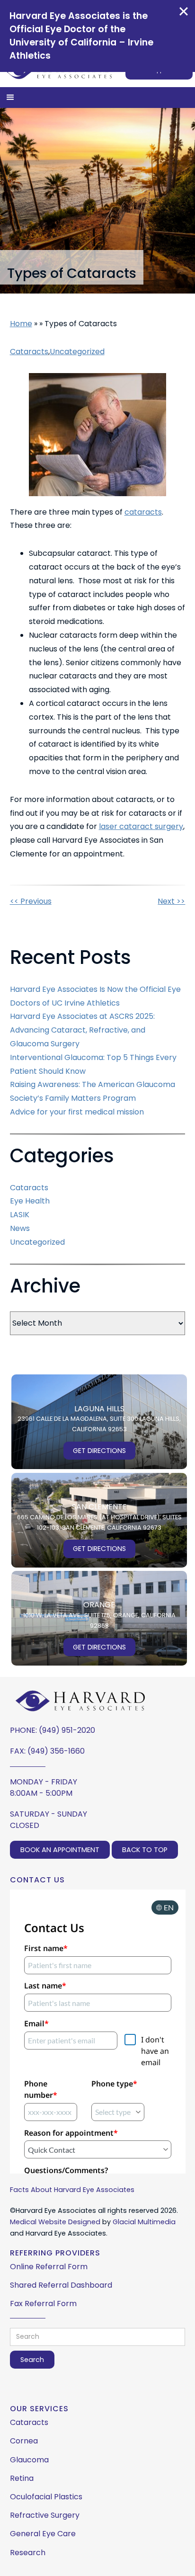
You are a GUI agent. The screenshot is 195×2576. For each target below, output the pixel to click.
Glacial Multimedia (144, 2222)
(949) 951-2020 (67, 1730)
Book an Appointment (60, 1850)
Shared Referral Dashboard (61, 2285)
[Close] (184, 11)
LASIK (20, 1215)
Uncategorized (77, 352)
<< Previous (31, 901)
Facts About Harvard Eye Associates (72, 2190)
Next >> (171, 901)
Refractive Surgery (45, 2515)
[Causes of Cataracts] (98, 435)
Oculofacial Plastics (46, 2497)
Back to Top (145, 1850)
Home (21, 324)
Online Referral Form (49, 2267)
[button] (10, 98)
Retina (22, 2478)
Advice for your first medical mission (77, 1112)
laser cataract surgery (141, 826)
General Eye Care (43, 2534)
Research (28, 2553)
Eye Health (30, 1201)
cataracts (143, 512)
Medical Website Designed (55, 2222)
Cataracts (29, 352)
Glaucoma (29, 2460)
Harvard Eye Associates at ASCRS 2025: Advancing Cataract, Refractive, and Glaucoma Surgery (82, 1030)
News (20, 1228)
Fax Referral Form (43, 2304)
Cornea (24, 2441)
